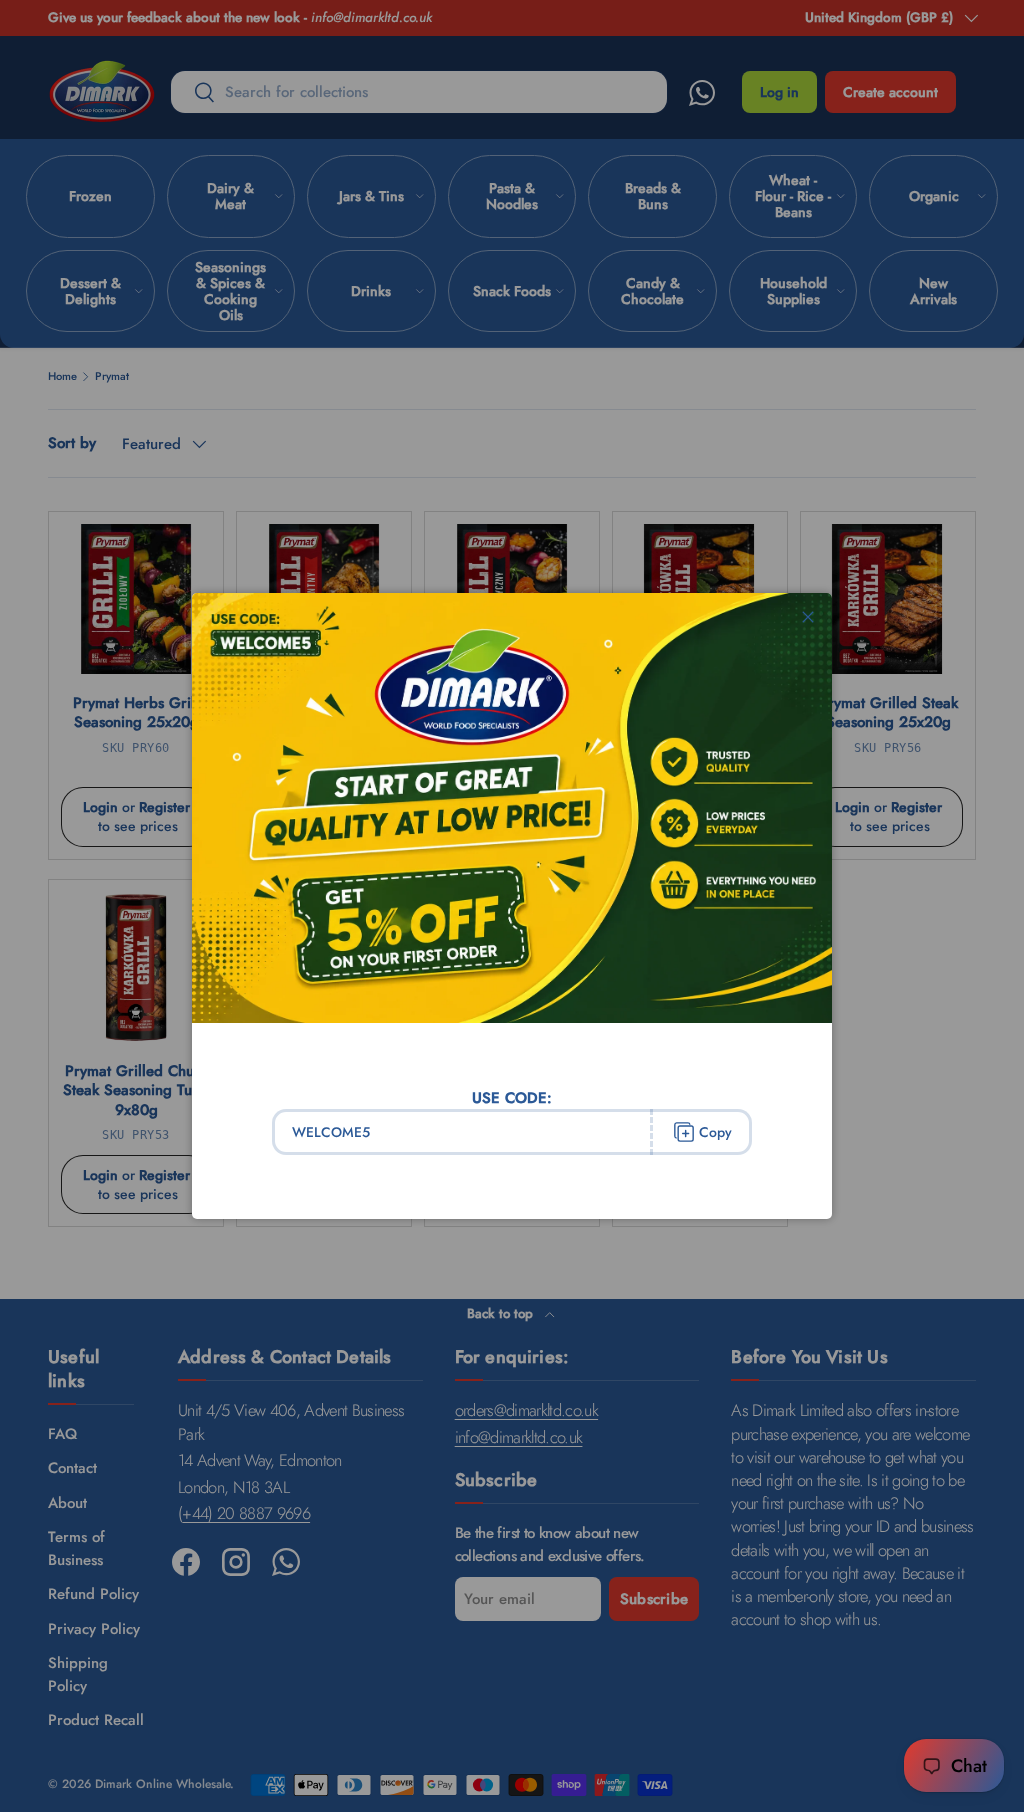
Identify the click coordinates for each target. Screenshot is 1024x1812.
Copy (715, 1132)
